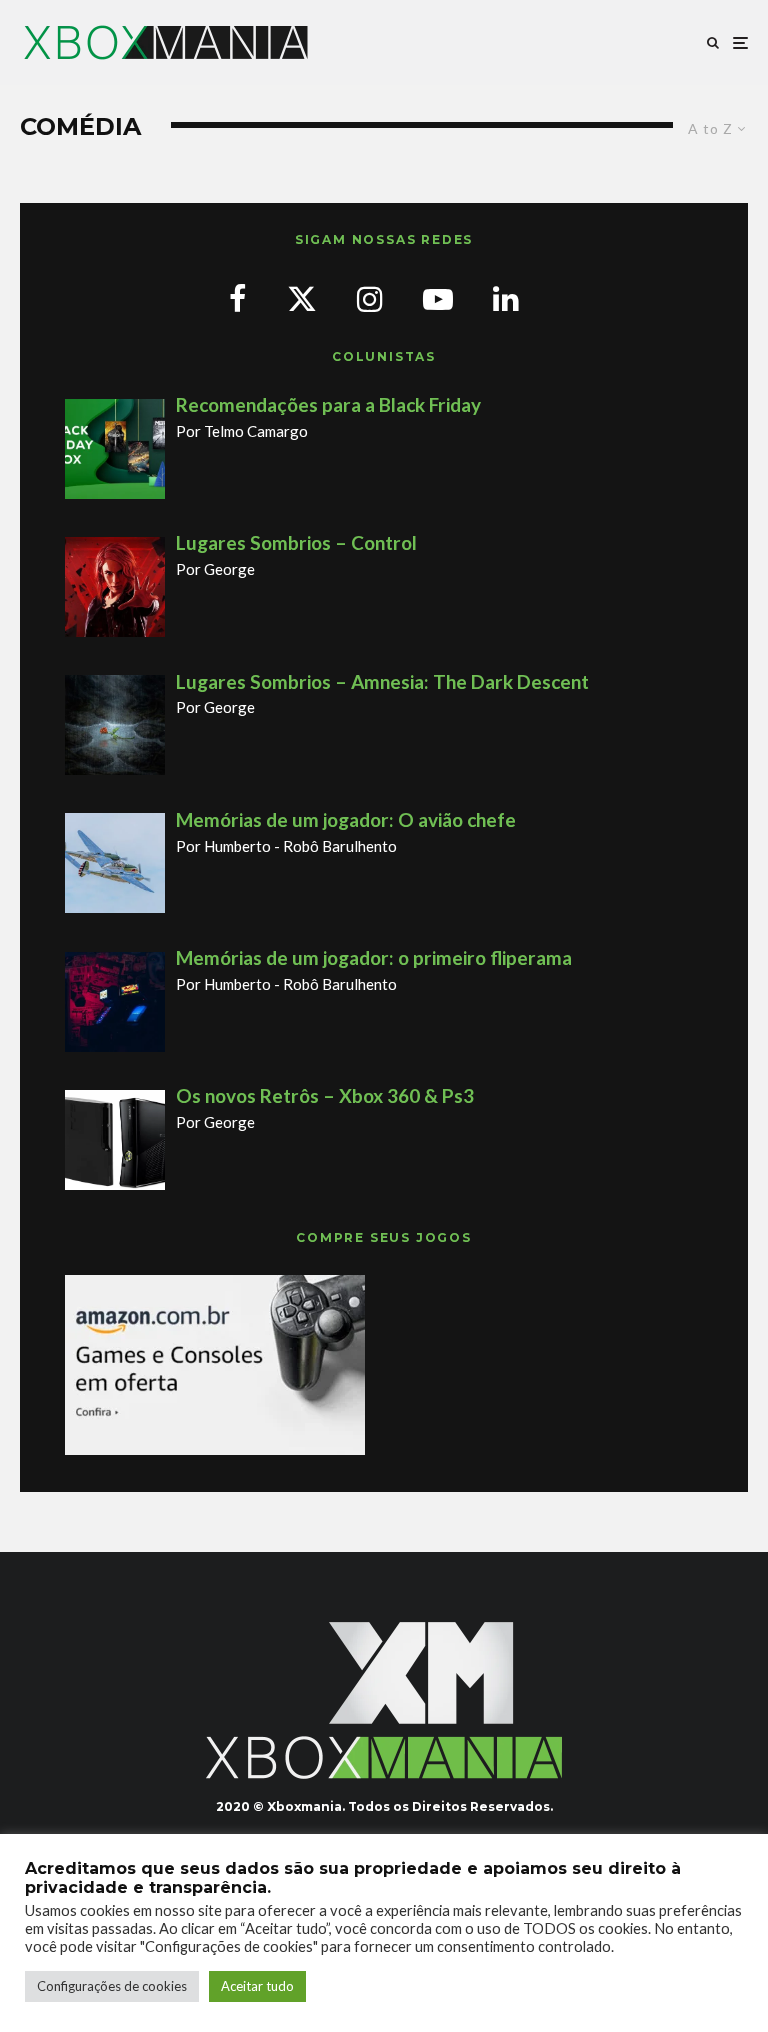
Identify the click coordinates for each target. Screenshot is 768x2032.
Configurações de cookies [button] (112, 1986)
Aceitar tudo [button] (257, 1986)
